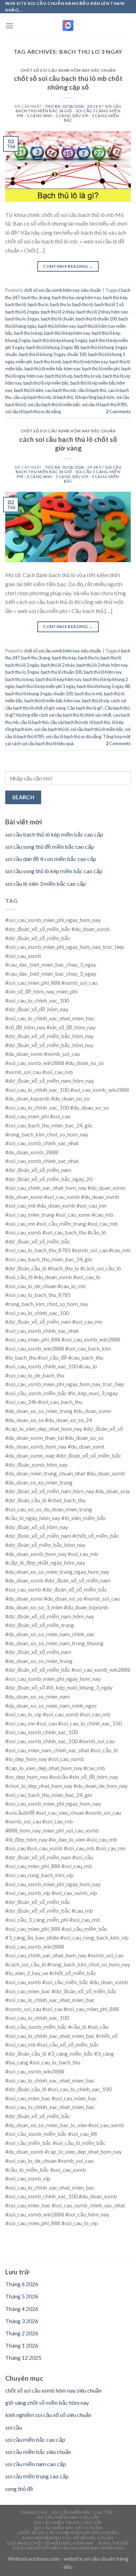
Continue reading (68, 266)
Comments (118, 411)
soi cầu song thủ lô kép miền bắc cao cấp (54, 871)
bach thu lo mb (48, 362)
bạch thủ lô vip (59, 376)
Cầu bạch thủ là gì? (85, 708)
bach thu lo (60, 304)
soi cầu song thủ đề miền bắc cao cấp (50, 847)
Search (23, 797)
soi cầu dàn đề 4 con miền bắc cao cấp (51, 859)
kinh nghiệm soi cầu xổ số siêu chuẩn (48, 2415)
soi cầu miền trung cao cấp (37, 2476)
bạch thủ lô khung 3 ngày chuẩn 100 (53, 354)
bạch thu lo (38, 304)
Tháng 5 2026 (22, 2296)
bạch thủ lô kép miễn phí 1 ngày (46, 686)
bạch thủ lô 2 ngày (22, 312)
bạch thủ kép (115, 297)
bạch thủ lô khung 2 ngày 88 (52, 347)
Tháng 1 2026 (22, 2345)
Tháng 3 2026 (22, 2321)
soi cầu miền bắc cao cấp (35, 2439)
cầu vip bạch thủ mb (32, 397)
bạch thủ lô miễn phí (101, 369)
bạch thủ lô (82, 304)
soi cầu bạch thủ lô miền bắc (54, 405)
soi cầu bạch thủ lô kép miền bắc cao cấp (54, 834)
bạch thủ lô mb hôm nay (85, 362)
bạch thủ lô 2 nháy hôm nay (102, 312)
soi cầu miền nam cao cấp (36, 2464)
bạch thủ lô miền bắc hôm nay (52, 369)
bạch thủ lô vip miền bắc (46, 383)
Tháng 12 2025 (23, 2358)
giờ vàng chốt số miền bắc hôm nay (47, 2403)
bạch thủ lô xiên (29, 390)
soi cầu (14, 2427)
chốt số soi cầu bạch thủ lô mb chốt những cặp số (68, 83)
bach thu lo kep (28, 333)
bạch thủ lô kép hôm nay (67, 333)
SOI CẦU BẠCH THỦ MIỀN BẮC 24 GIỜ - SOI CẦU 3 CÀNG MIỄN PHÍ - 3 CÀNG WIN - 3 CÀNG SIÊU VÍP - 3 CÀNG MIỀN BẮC (69, 113)
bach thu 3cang (36, 297)
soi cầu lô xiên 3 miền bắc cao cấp (46, 883)
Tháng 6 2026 (22, 2284)
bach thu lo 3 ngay (22, 319)
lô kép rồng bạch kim (95, 397)
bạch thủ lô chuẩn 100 (96, 319)
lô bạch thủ (63, 397)
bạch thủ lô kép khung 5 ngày (60, 340)
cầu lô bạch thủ (92, 390)
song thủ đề (19, 2489)
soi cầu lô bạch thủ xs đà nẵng (33, 411)
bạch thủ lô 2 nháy (58, 312)
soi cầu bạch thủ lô (51, 729)
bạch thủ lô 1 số (109, 304)
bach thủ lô (16, 304)
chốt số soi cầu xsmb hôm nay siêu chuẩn (68, 70)
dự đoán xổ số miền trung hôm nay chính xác (69, 2548)
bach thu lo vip (88, 376)
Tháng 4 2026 (22, 2309)
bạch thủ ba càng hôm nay (77, 297)
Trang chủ (34, 2512)
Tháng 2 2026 (22, 2333)
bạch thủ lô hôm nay (57, 326)
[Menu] (9, 26)
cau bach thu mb (61, 390)
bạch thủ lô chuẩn (57, 319)
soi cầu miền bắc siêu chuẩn (38, 2452)
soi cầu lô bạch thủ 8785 (104, 405)
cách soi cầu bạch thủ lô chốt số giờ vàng (68, 444)
